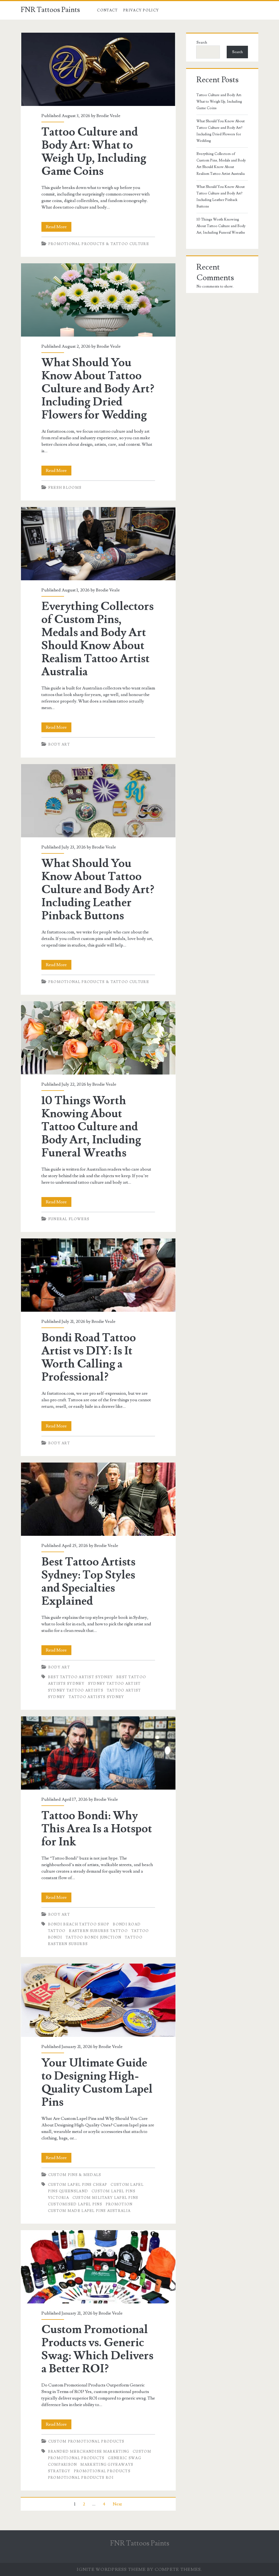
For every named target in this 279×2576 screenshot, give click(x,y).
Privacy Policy (141, 10)
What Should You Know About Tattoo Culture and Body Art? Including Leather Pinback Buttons (98, 801)
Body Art (59, 744)
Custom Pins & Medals (75, 2175)
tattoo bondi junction (93, 1937)
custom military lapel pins (105, 2198)
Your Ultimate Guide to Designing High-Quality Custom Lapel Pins (98, 2000)
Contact (107, 10)
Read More (59, 228)
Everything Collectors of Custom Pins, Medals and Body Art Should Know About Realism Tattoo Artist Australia (98, 544)
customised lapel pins (75, 2204)
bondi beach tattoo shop (79, 1924)
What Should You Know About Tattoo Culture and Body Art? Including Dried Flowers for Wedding (98, 300)
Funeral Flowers (69, 1219)
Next (117, 2504)
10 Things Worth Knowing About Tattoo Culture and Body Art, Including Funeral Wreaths (98, 1038)
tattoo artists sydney (96, 1697)
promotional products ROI (81, 2478)
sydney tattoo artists (76, 1690)
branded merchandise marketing (89, 2452)
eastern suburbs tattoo (98, 1931)
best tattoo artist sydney (81, 1677)
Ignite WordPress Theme (111, 2569)
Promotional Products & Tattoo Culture (99, 244)
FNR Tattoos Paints (50, 10)
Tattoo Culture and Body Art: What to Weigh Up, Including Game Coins (98, 69)
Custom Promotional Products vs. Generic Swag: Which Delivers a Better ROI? (98, 2267)
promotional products (102, 2471)
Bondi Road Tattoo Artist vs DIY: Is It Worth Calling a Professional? (98, 1275)
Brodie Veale (108, 116)
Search (202, 42)
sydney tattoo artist (114, 1684)
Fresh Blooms (65, 488)
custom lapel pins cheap (78, 2185)
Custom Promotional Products (86, 2441)
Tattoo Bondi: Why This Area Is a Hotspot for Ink (98, 1753)
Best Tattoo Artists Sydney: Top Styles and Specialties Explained (98, 1499)
